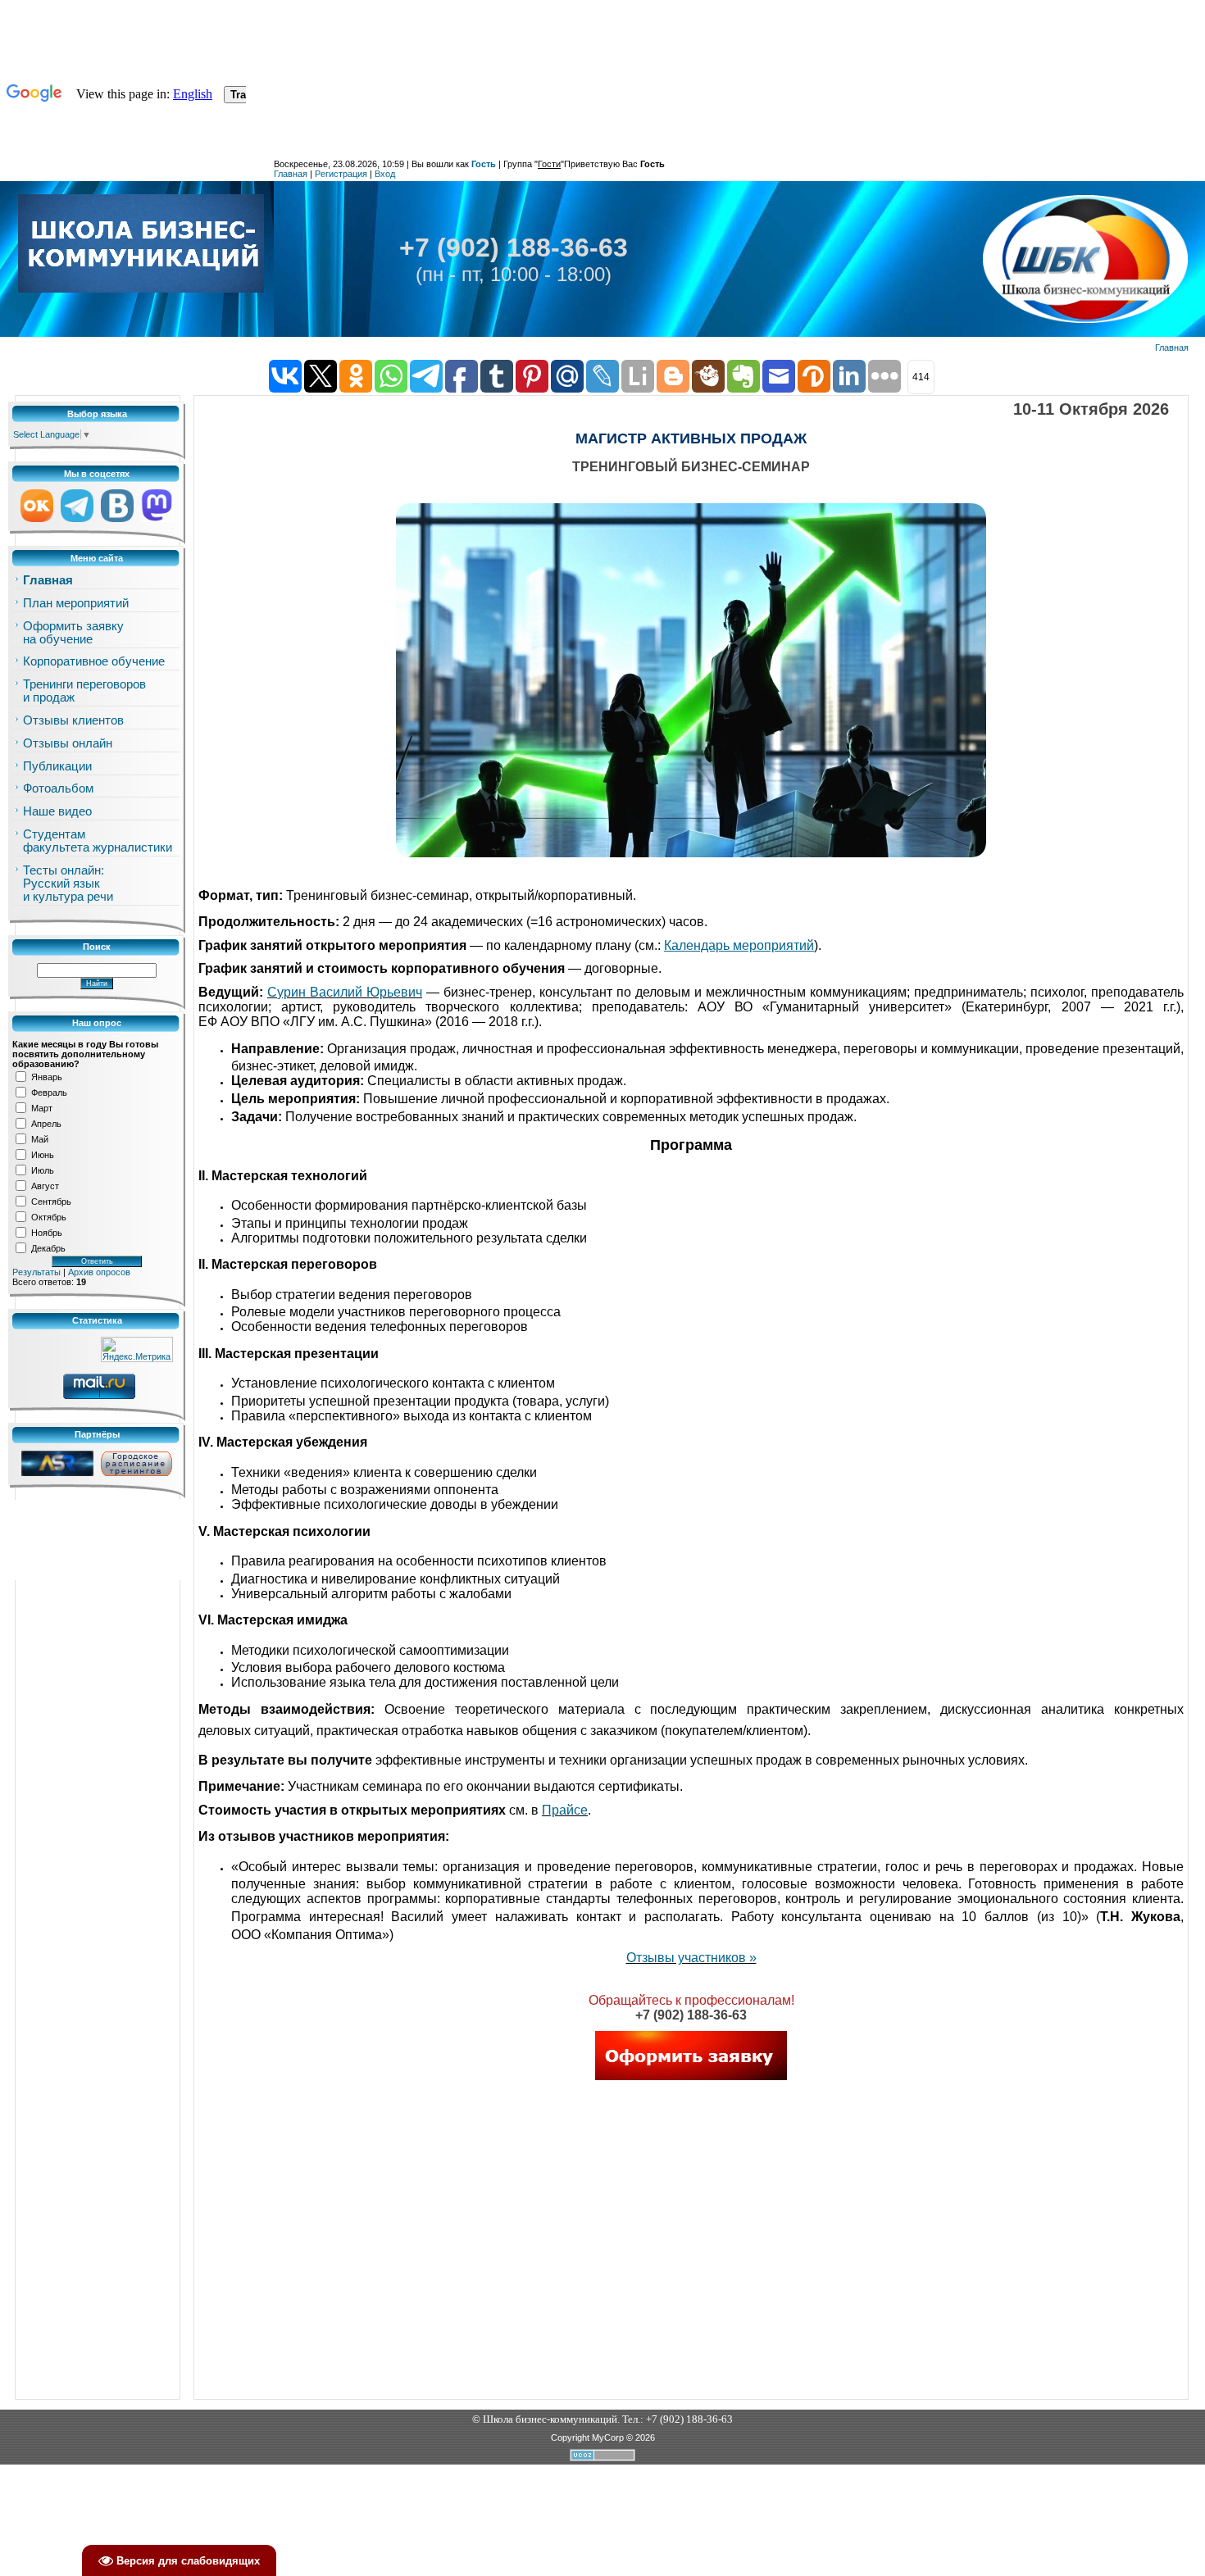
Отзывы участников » (691, 1958)
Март (42, 1107)
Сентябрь (51, 1201)
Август (45, 1185)
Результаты (36, 1272)
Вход (385, 174)
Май (40, 1138)
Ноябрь (47, 1232)
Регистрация (341, 174)
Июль (43, 1170)
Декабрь (48, 1247)
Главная (291, 174)
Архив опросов (99, 1272)
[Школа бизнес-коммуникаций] (141, 243)
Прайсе (565, 1810)
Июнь (43, 1154)
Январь (47, 1076)
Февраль (49, 1092)
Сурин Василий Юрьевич (345, 992)
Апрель (46, 1123)
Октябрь (49, 1216)
